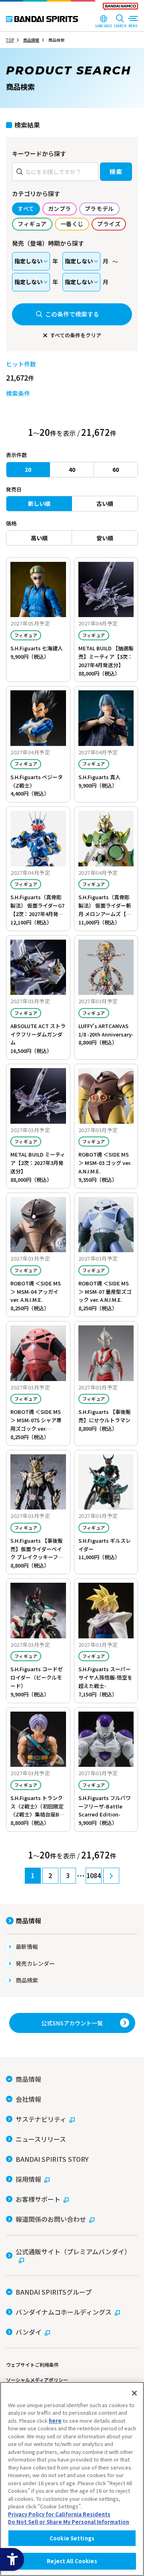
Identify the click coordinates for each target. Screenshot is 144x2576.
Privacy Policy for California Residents (59, 2514)
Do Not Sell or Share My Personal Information (69, 2522)
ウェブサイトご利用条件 (32, 2365)
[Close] (134, 2393)
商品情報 (28, 1920)
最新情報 (27, 1947)
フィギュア (26, 635)
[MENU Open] (133, 22)
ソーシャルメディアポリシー (37, 2380)
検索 (116, 171)
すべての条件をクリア (76, 335)
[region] (72, 2479)
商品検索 (27, 1980)
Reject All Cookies (72, 2561)
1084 (94, 1875)
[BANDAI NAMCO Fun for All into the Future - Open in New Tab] (120, 8)
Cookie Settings (72, 2538)
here (55, 2421)
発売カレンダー (35, 1963)
